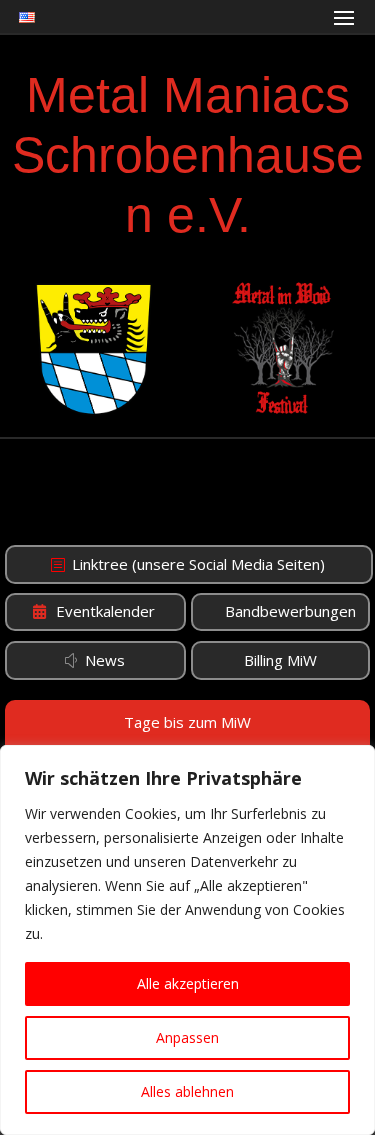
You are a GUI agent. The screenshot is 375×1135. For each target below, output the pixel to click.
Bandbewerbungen (290, 611)
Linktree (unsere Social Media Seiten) (198, 564)
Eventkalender (105, 611)
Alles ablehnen (187, 1091)
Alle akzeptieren (188, 983)
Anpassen (187, 1037)
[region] (187, 940)
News (105, 660)
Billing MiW (280, 660)
